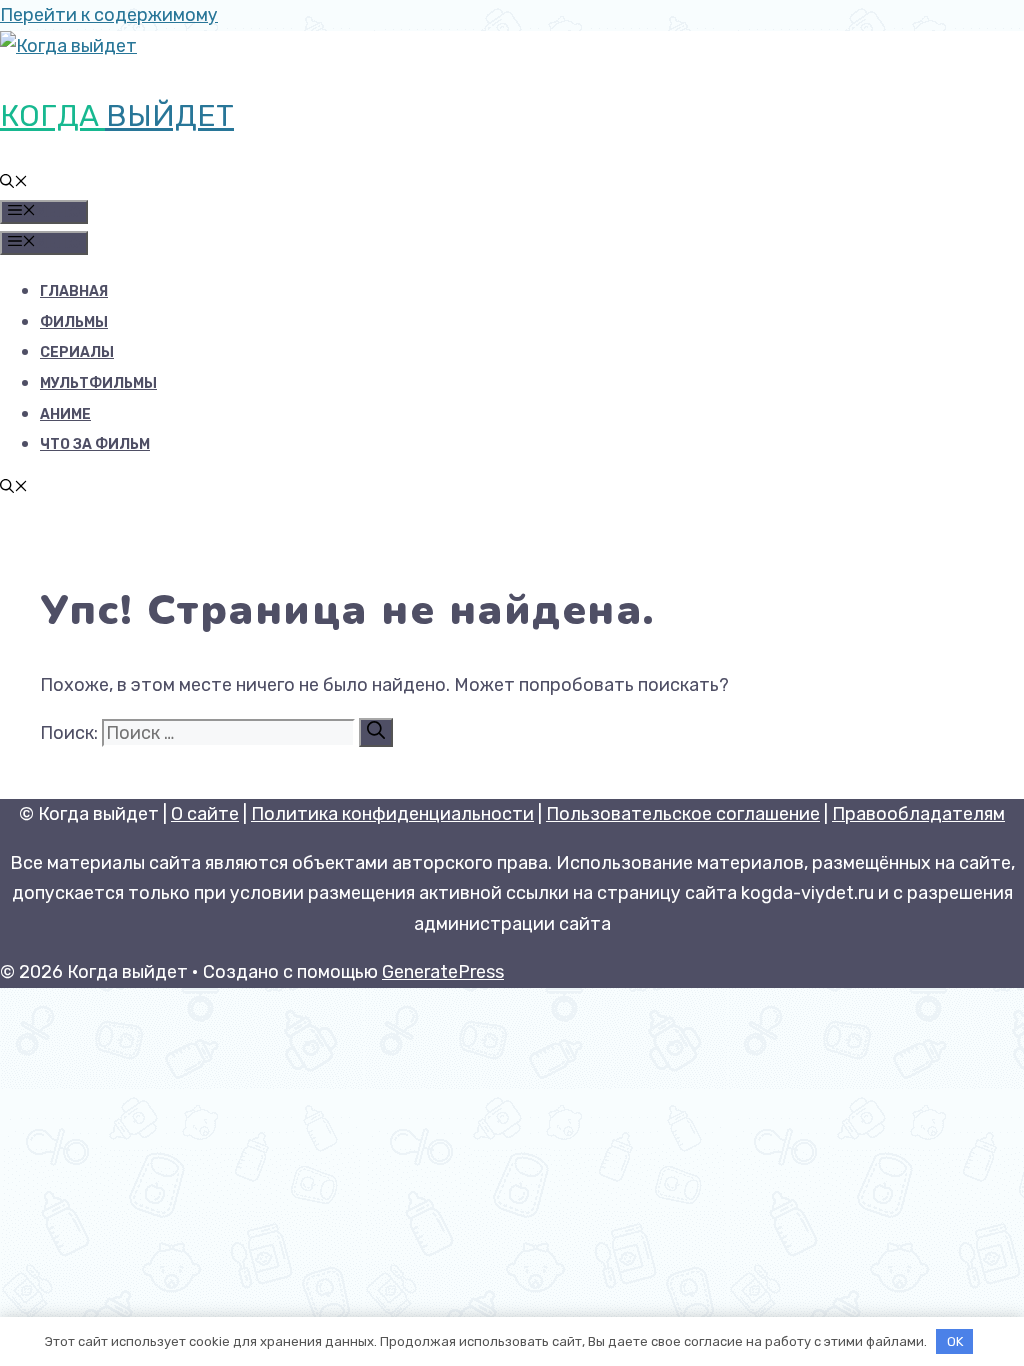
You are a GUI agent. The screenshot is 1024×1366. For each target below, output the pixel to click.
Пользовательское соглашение (683, 814)
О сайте (205, 814)
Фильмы (74, 322)
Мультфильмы (98, 383)
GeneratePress (443, 972)
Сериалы (77, 352)
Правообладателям (918, 814)
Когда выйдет (117, 116)
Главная (74, 291)
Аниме (65, 414)
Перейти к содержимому (109, 15)
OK (955, 1341)
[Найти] (376, 732)
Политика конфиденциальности (392, 814)
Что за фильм (95, 444)
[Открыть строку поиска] (14, 183)
